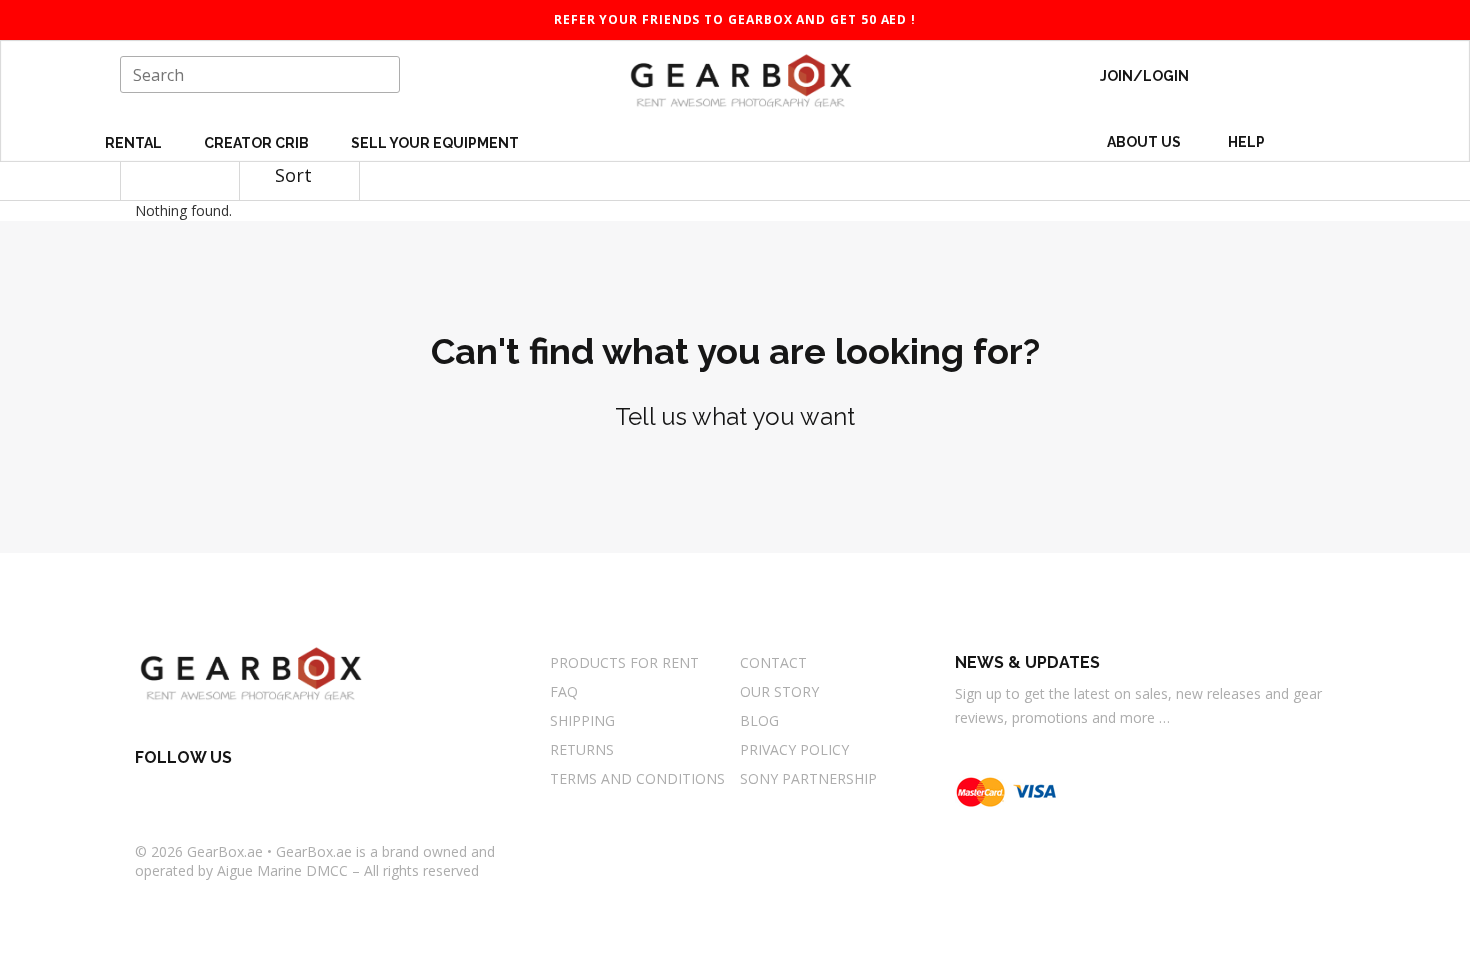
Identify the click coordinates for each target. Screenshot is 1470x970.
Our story (779, 691)
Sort (296, 175)
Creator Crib (258, 143)
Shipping (582, 720)
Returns (582, 749)
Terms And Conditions (637, 778)
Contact (773, 662)
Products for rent (624, 662)
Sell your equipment (435, 143)
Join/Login (1144, 76)
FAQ (564, 691)
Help (1248, 142)
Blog (759, 720)
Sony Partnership (808, 778)
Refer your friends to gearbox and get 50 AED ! (735, 19)
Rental (135, 143)
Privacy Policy (794, 749)
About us (1144, 142)
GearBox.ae (225, 851)
